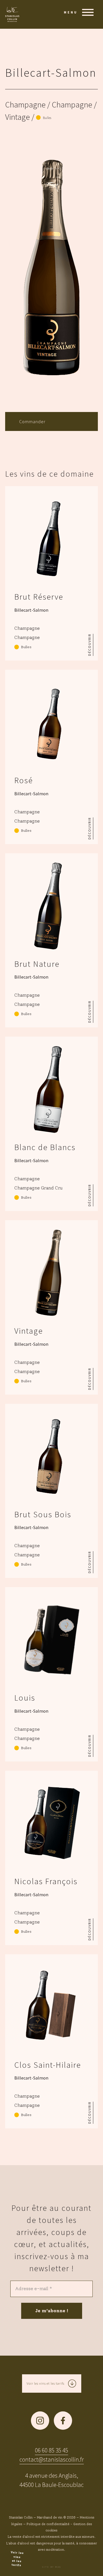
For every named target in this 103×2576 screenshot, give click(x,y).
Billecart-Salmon (51, 73)
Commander (32, 421)
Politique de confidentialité (48, 2524)
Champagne (25, 105)
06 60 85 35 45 (51, 2450)
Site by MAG (51, 2567)
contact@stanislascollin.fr (52, 2459)
